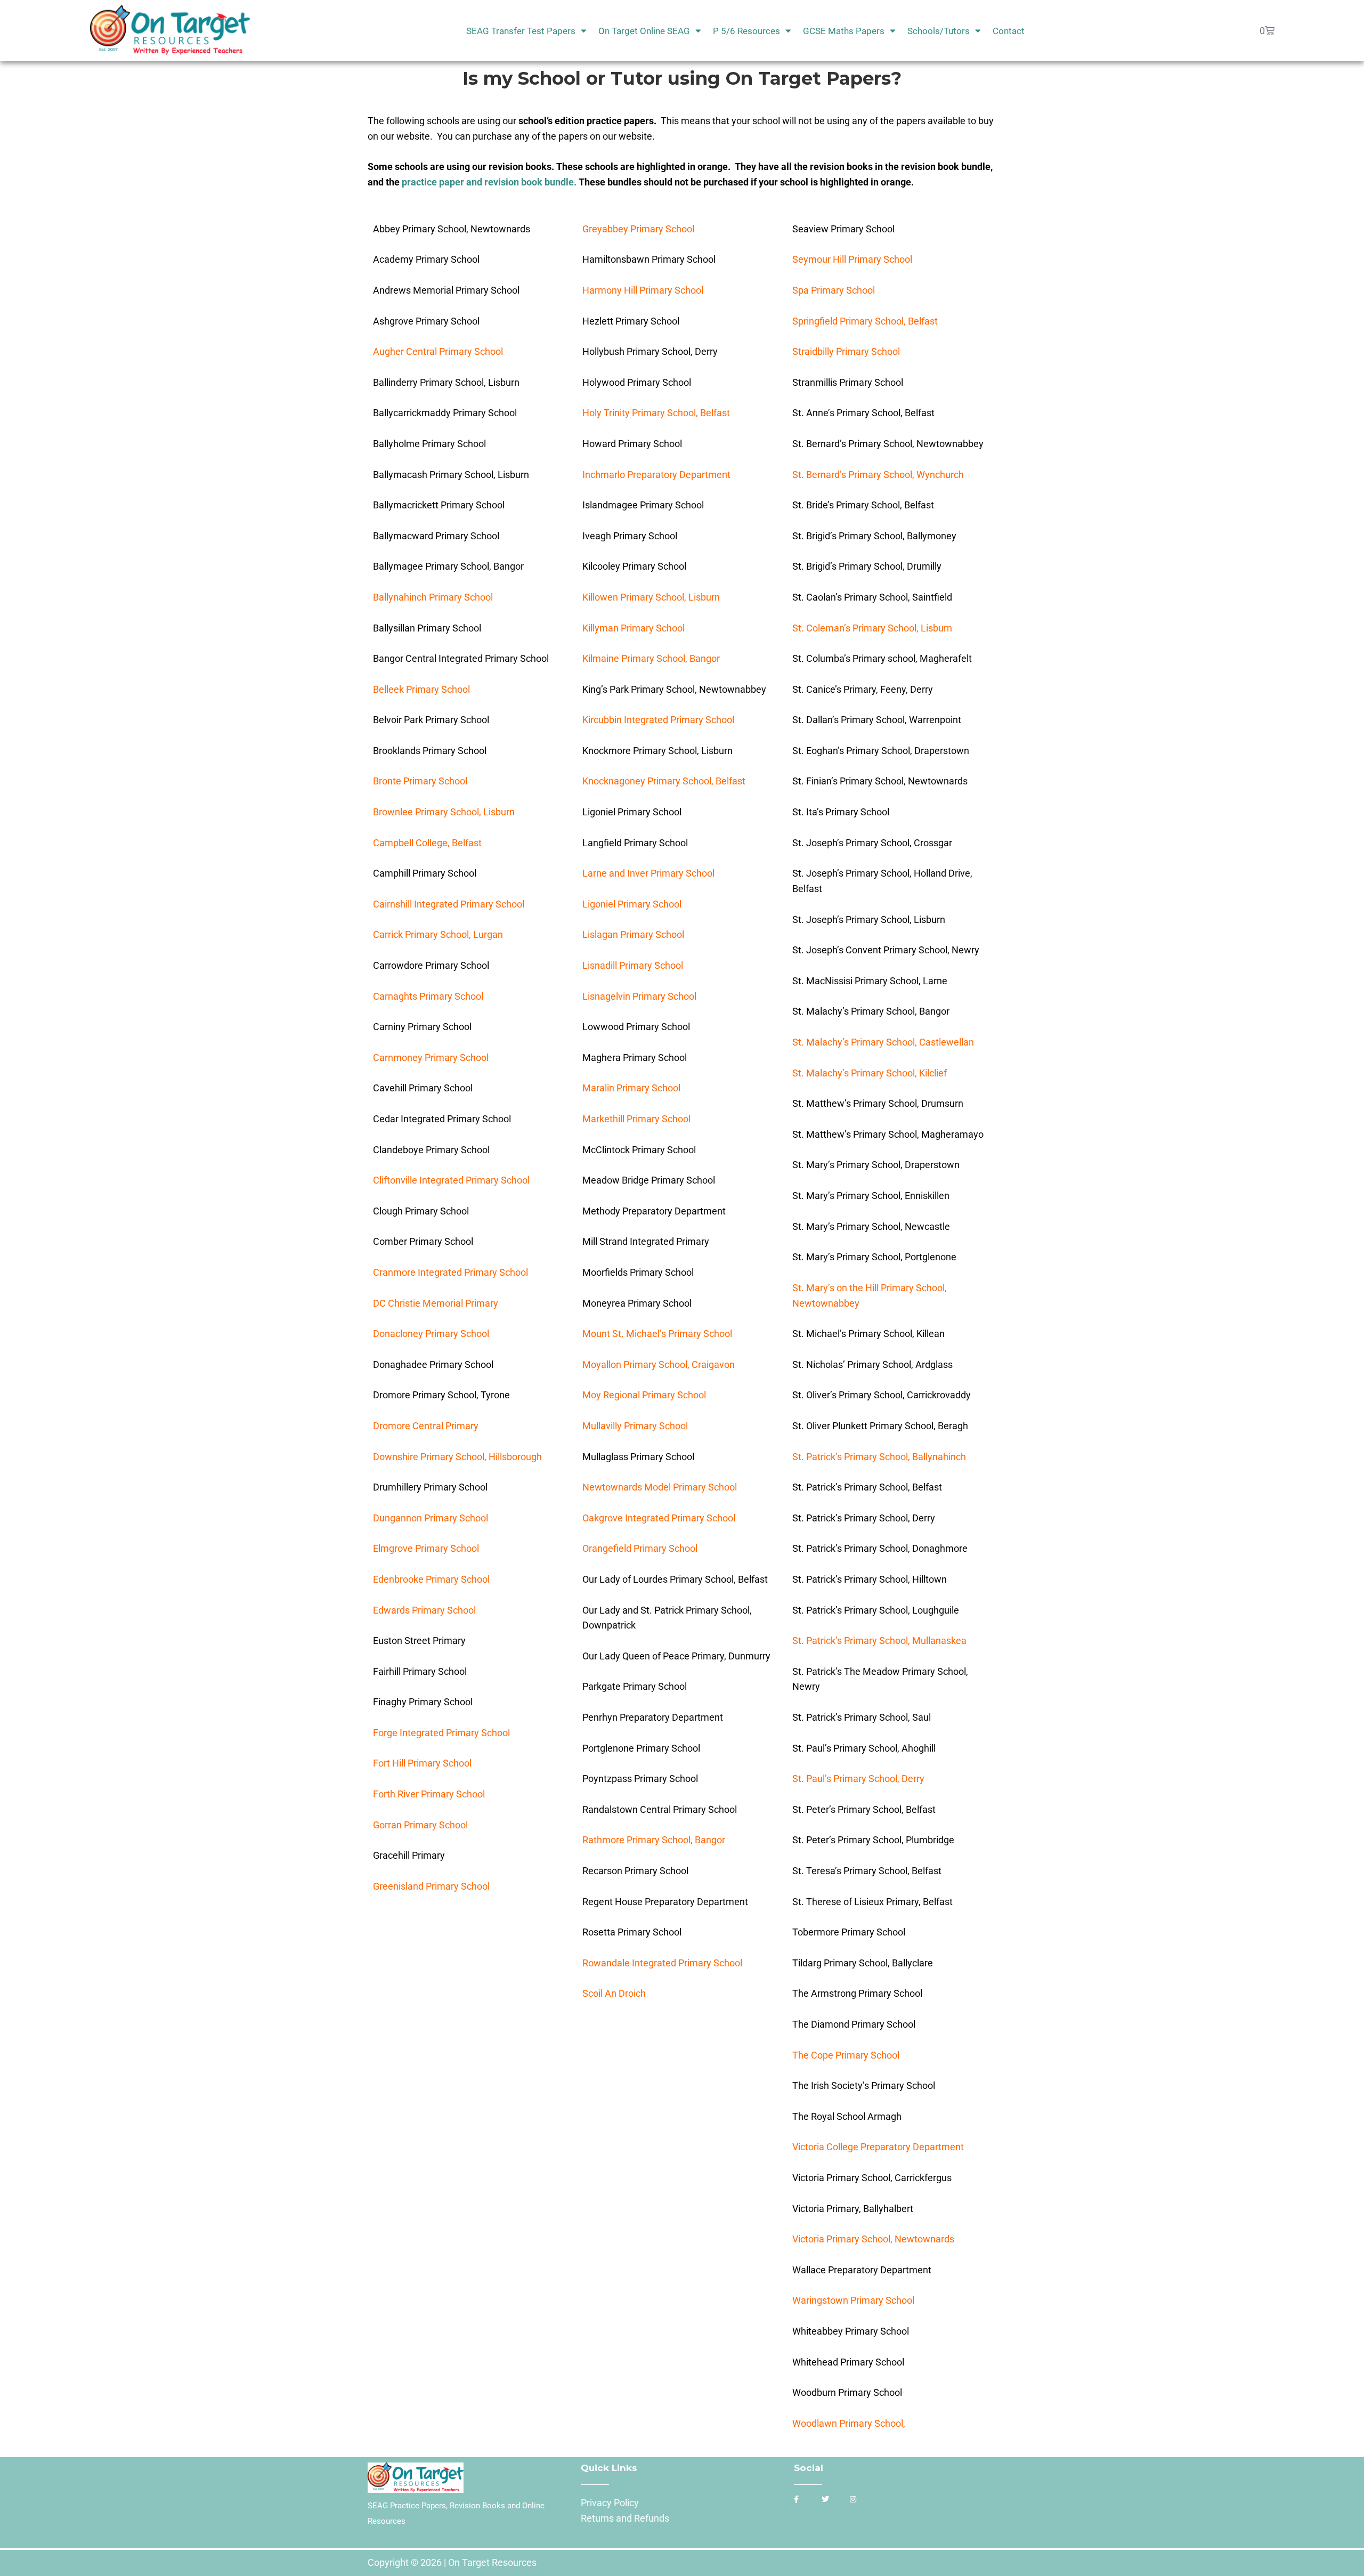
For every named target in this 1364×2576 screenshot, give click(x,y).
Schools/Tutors (939, 31)
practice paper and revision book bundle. (490, 182)
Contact (1009, 31)
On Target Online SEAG (644, 31)
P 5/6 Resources (746, 31)
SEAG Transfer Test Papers (521, 31)
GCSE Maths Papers (844, 31)
